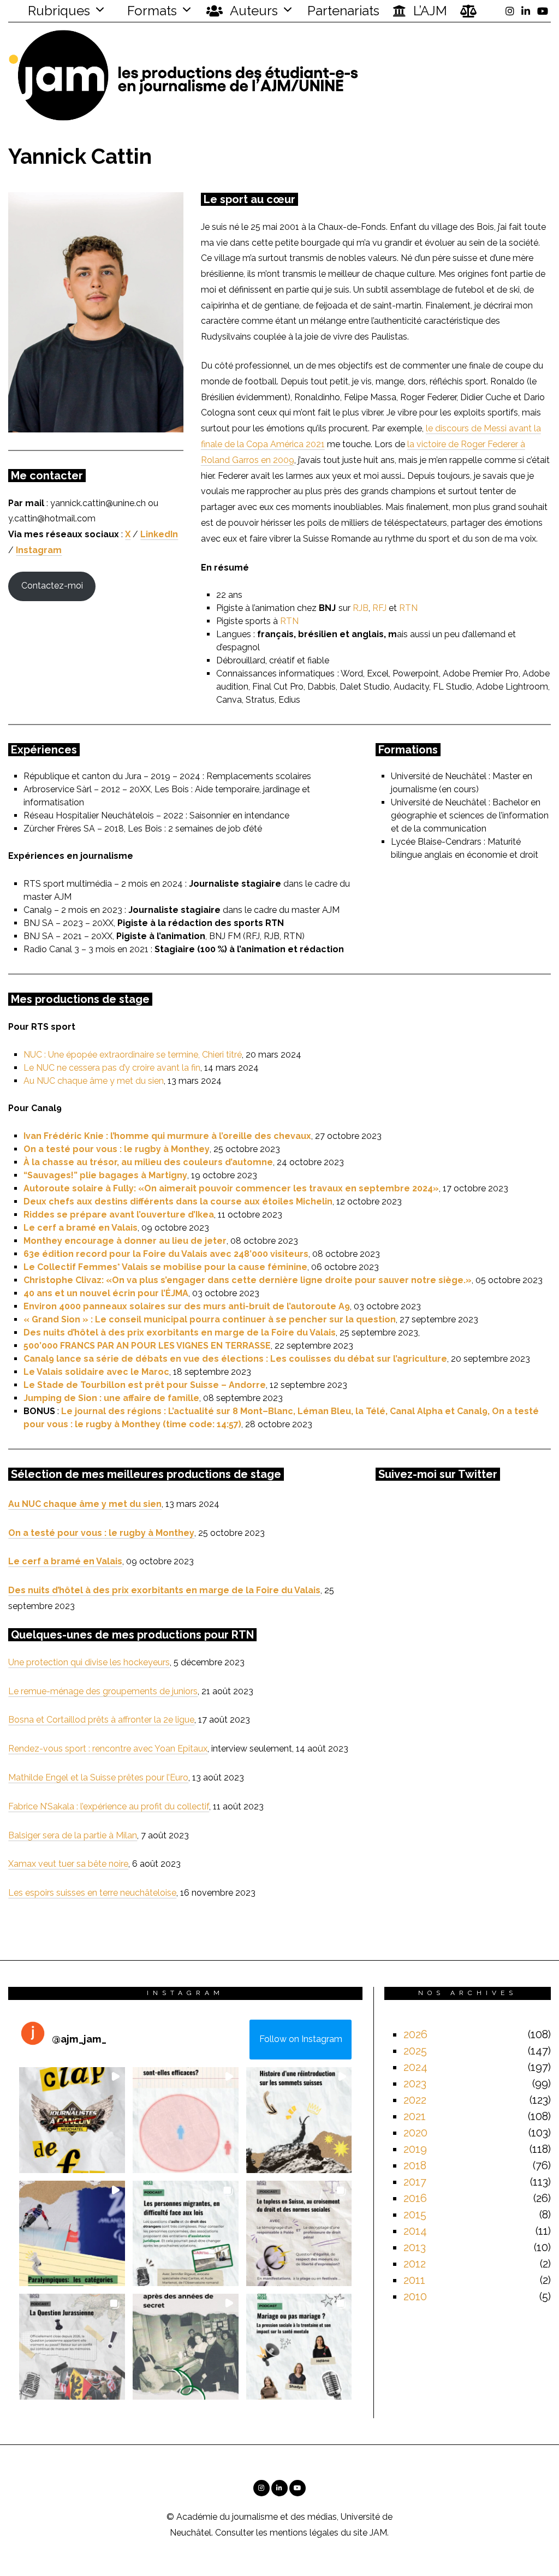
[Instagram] (510, 11)
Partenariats (343, 11)
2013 (415, 2247)
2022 (415, 2100)
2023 (415, 2084)
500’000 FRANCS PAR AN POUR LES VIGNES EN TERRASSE (147, 1346)
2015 (415, 2215)
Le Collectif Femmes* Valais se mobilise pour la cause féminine (165, 1267)
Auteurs (252, 11)
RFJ (379, 608)
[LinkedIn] (526, 11)
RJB (361, 608)
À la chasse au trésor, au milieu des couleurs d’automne (148, 1162)
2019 (415, 2149)
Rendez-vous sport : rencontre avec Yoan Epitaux (108, 1749)
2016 (415, 2198)
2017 (415, 2182)
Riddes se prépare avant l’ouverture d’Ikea (119, 1215)
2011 (414, 2280)
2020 (415, 2133)
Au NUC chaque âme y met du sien (94, 1081)
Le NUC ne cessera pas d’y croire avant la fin (112, 1068)
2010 (415, 2296)
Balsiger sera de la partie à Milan (73, 1835)
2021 (415, 2116)
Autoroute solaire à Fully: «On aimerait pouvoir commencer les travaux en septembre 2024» (231, 1188)
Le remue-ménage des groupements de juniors (103, 1691)
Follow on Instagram (301, 2039)
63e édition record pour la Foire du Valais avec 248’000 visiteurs (166, 1254)
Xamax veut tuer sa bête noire (68, 1864)
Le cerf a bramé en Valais (81, 1228)
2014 (415, 2231)
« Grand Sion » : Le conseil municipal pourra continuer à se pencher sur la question (210, 1319)
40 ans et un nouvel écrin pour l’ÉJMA (106, 1293)
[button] (72, 2120)
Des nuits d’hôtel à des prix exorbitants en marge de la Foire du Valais (180, 1332)
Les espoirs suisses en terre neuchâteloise (92, 1893)
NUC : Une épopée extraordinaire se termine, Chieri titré (133, 1055)
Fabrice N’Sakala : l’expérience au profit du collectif (109, 1806)
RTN (408, 608)
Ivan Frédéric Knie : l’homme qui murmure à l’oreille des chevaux (167, 1136)
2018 (415, 2165)
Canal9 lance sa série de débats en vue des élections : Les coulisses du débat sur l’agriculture (235, 1359)
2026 (415, 2034)
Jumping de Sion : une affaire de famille (111, 1398)
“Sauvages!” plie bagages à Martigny (105, 1175)
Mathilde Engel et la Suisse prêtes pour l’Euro (98, 1777)
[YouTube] (543, 11)
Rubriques (57, 11)
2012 (415, 2264)
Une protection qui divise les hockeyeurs (89, 1662)
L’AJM (429, 11)
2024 (415, 2067)
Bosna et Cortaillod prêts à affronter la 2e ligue (101, 1720)
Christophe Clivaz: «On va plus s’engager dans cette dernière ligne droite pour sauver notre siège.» (248, 1280)
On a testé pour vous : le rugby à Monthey (117, 1149)
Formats (150, 11)
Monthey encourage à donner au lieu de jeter (125, 1241)
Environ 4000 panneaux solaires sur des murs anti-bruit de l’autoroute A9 (187, 1306)
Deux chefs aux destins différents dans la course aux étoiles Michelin (178, 1201)
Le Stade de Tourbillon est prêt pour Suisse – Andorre (145, 1385)
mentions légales (304, 2533)
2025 (415, 2051)
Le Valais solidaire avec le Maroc (96, 1372)
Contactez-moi (52, 586)
